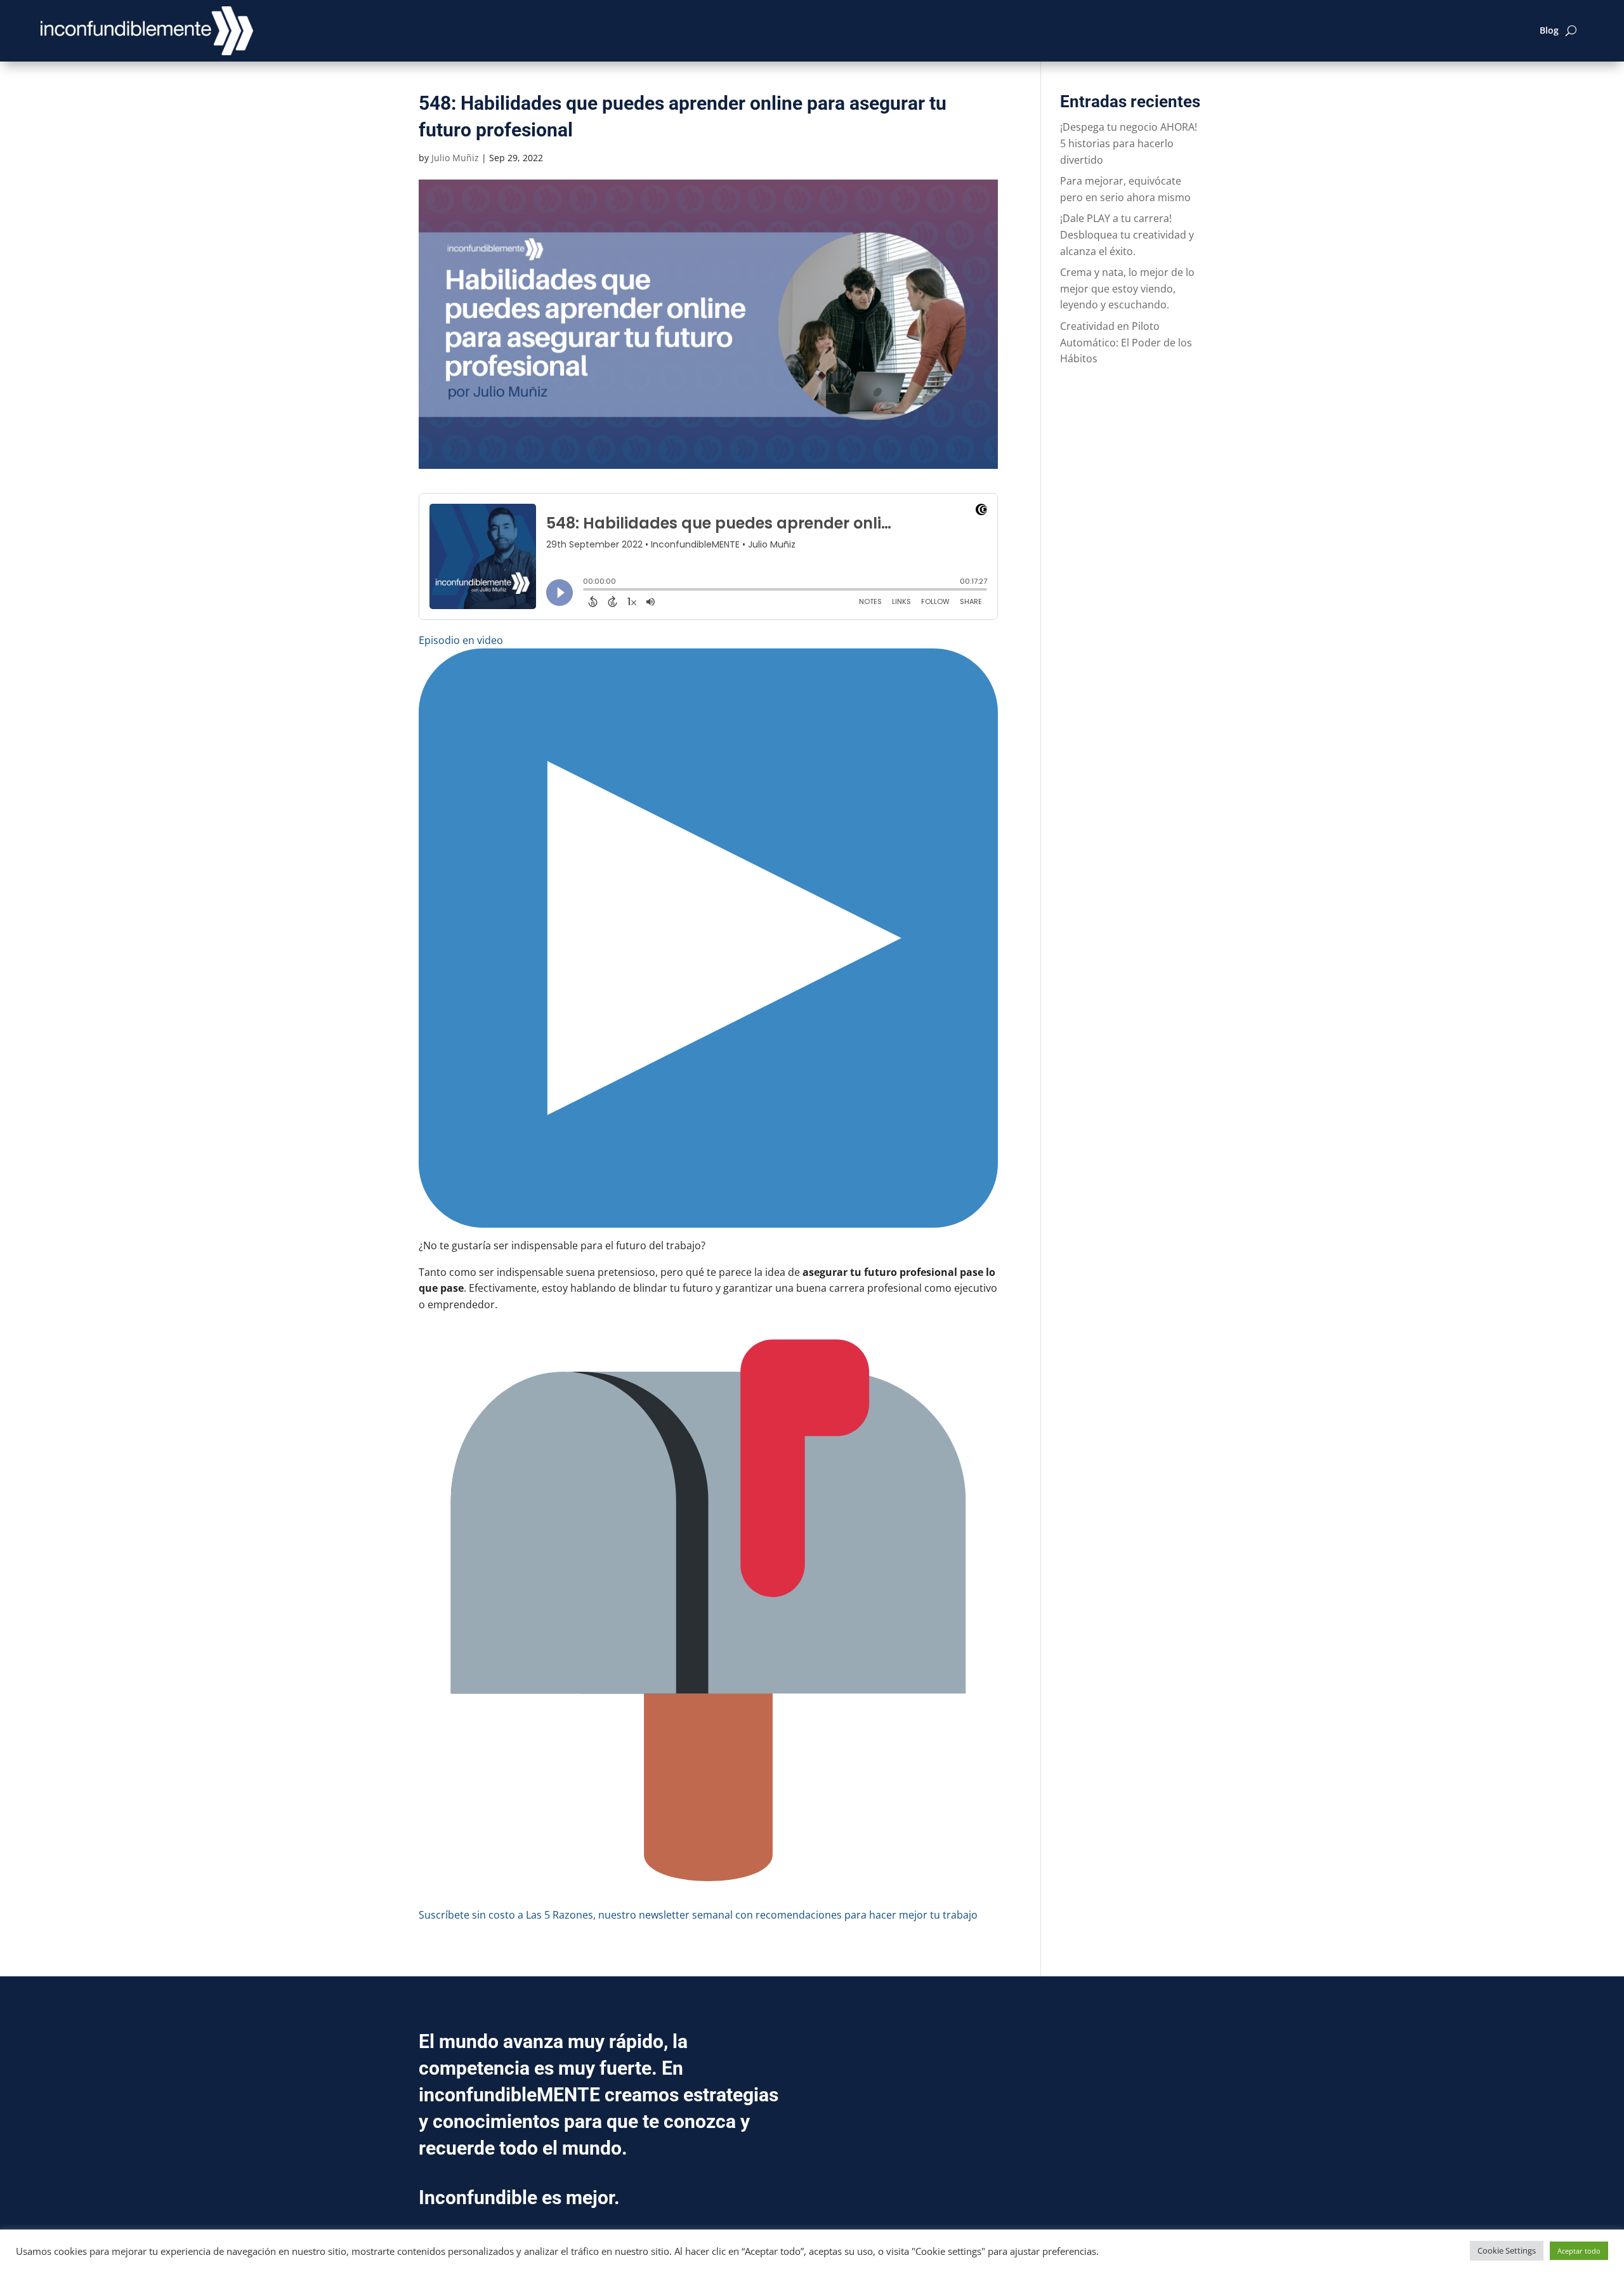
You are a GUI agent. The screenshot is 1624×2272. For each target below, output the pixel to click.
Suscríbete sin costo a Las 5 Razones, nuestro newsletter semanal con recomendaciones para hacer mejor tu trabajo (698, 1915)
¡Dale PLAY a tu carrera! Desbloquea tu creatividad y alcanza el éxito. (1127, 234)
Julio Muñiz (455, 158)
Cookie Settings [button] (1507, 2250)
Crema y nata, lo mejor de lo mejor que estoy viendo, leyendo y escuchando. (1127, 288)
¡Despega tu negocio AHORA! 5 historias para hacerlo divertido (1129, 143)
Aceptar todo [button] (1579, 2251)
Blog (1549, 30)
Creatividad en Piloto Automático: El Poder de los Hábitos (1126, 342)
